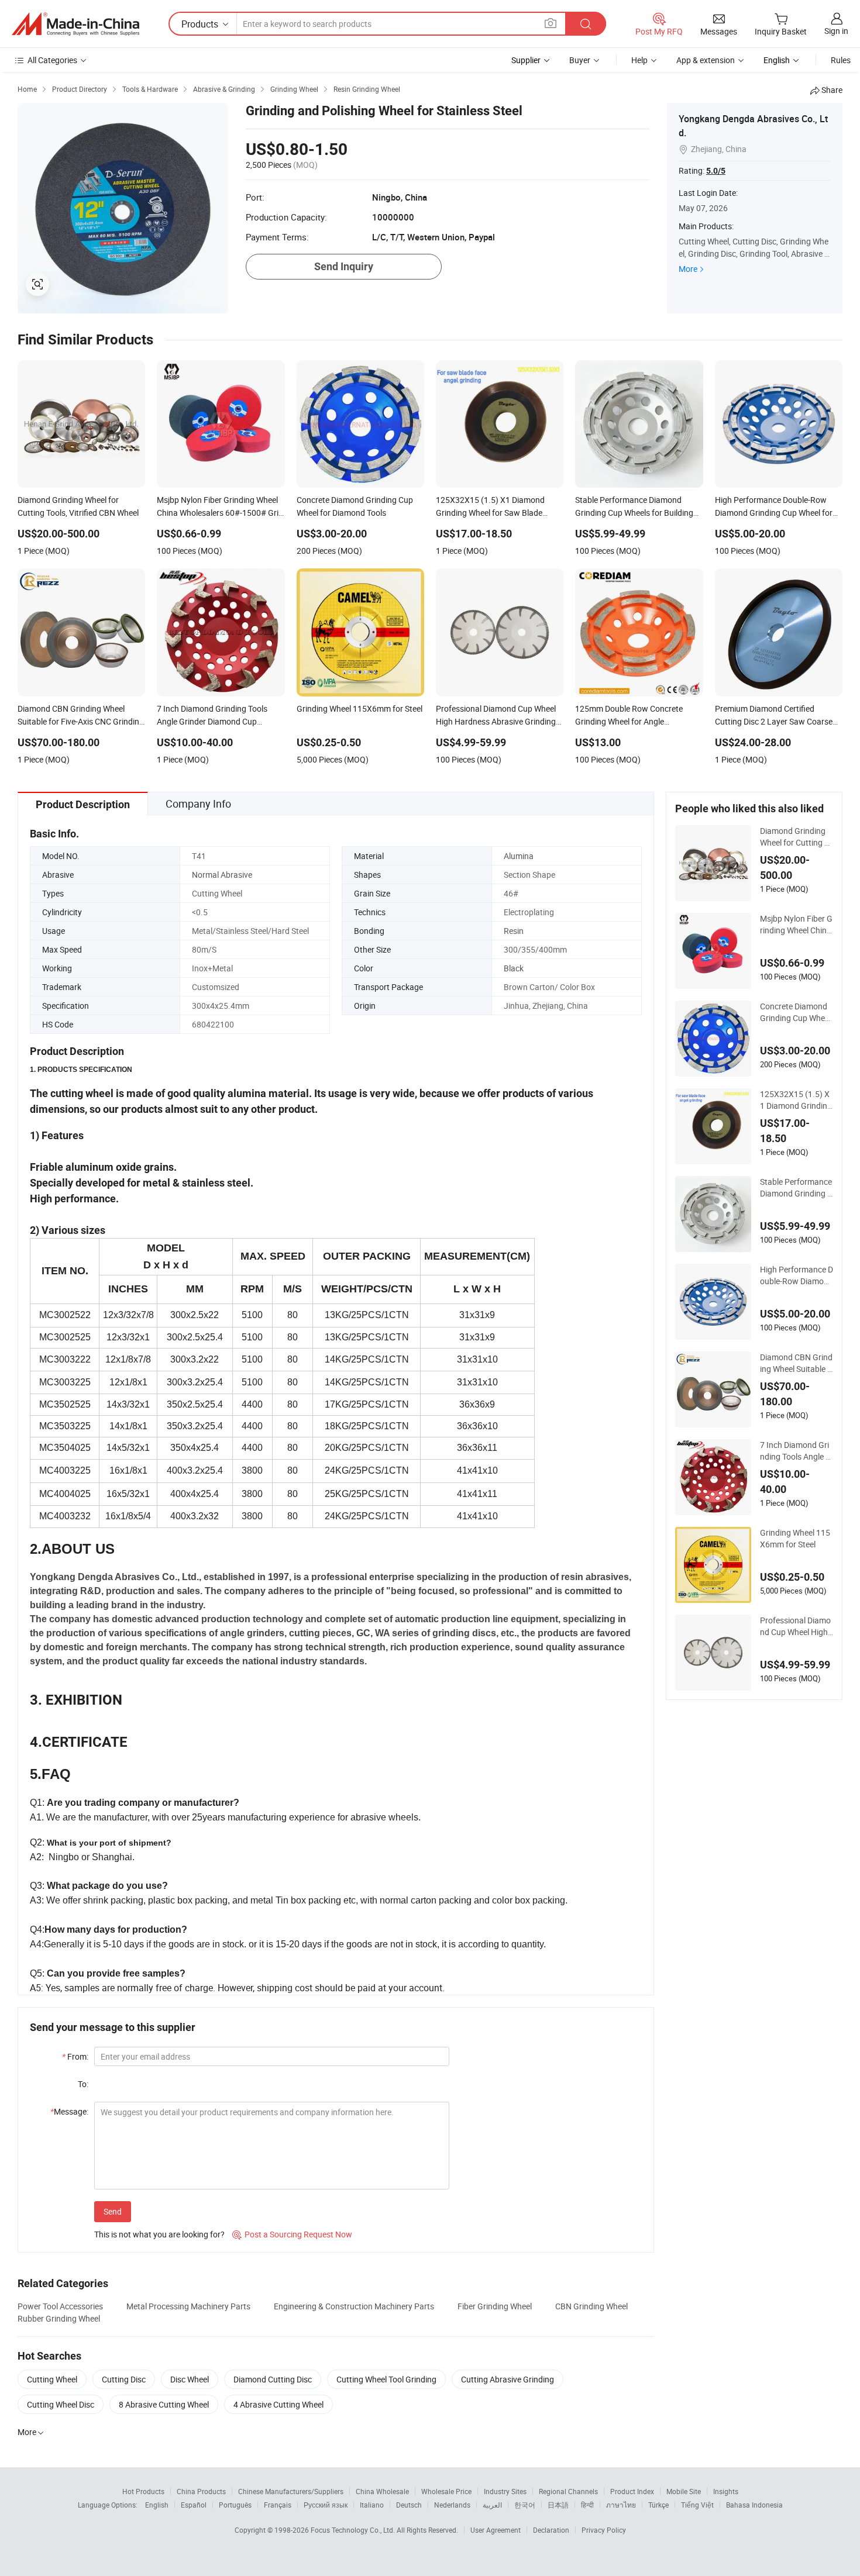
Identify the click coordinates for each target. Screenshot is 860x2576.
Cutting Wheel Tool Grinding (386, 2379)
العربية (492, 2505)
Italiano (372, 2505)
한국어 (525, 2505)
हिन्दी (587, 2505)
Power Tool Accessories (60, 2306)
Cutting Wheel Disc (61, 2404)
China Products (201, 2491)
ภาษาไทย (621, 2505)
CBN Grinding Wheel (591, 2306)
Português (235, 2505)
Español (194, 2505)
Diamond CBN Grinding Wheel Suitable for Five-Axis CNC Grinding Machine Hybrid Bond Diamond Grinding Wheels (796, 1363)
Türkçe (658, 2505)
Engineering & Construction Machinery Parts (354, 2306)
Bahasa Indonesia (754, 2505)
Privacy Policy (604, 2530)
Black (514, 968)
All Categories (52, 60)
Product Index (632, 2491)
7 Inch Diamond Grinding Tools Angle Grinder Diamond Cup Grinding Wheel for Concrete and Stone (796, 1451)
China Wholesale (382, 2491)
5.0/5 (716, 171)
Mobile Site (684, 2491)
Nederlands (452, 2505)
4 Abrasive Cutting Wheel (278, 2404)
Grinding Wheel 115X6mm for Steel (795, 1538)
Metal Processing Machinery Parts (188, 2306)
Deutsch (409, 2505)
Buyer (580, 60)
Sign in (836, 31)
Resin (514, 931)
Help (639, 60)
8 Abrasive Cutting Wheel (164, 2404)
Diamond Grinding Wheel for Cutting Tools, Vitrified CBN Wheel (797, 837)
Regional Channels (568, 2491)
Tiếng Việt (697, 2505)
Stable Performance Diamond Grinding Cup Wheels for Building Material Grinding (796, 1188)
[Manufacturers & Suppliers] (75, 24)
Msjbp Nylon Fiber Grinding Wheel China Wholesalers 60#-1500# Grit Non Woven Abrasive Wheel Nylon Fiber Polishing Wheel (797, 925)
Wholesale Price (446, 2491)
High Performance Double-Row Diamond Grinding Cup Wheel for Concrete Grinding (797, 1275)
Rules (841, 60)
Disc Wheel (190, 2379)
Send (113, 2211)
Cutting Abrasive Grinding (508, 2379)
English (157, 2505)
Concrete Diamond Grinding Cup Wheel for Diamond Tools (795, 1012)
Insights (726, 2491)
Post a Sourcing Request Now (292, 2234)
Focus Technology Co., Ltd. (354, 2530)
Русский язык (326, 2505)
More (688, 269)
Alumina (519, 856)
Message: (69, 2111)
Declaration (551, 2530)
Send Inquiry (344, 266)
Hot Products (143, 2491)
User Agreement (496, 2530)
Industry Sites (505, 2491)
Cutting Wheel (52, 2379)
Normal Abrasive (222, 875)
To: (83, 2084)
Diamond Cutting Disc (273, 2379)
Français (278, 2505)
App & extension (706, 60)
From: (75, 2056)
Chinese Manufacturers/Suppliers (291, 2491)
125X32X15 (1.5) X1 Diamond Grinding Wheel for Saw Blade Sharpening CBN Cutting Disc (796, 1100)
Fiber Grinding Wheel (495, 2306)
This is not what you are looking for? (159, 2234)
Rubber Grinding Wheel (59, 2318)
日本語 (558, 2505)
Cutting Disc (124, 2379)
